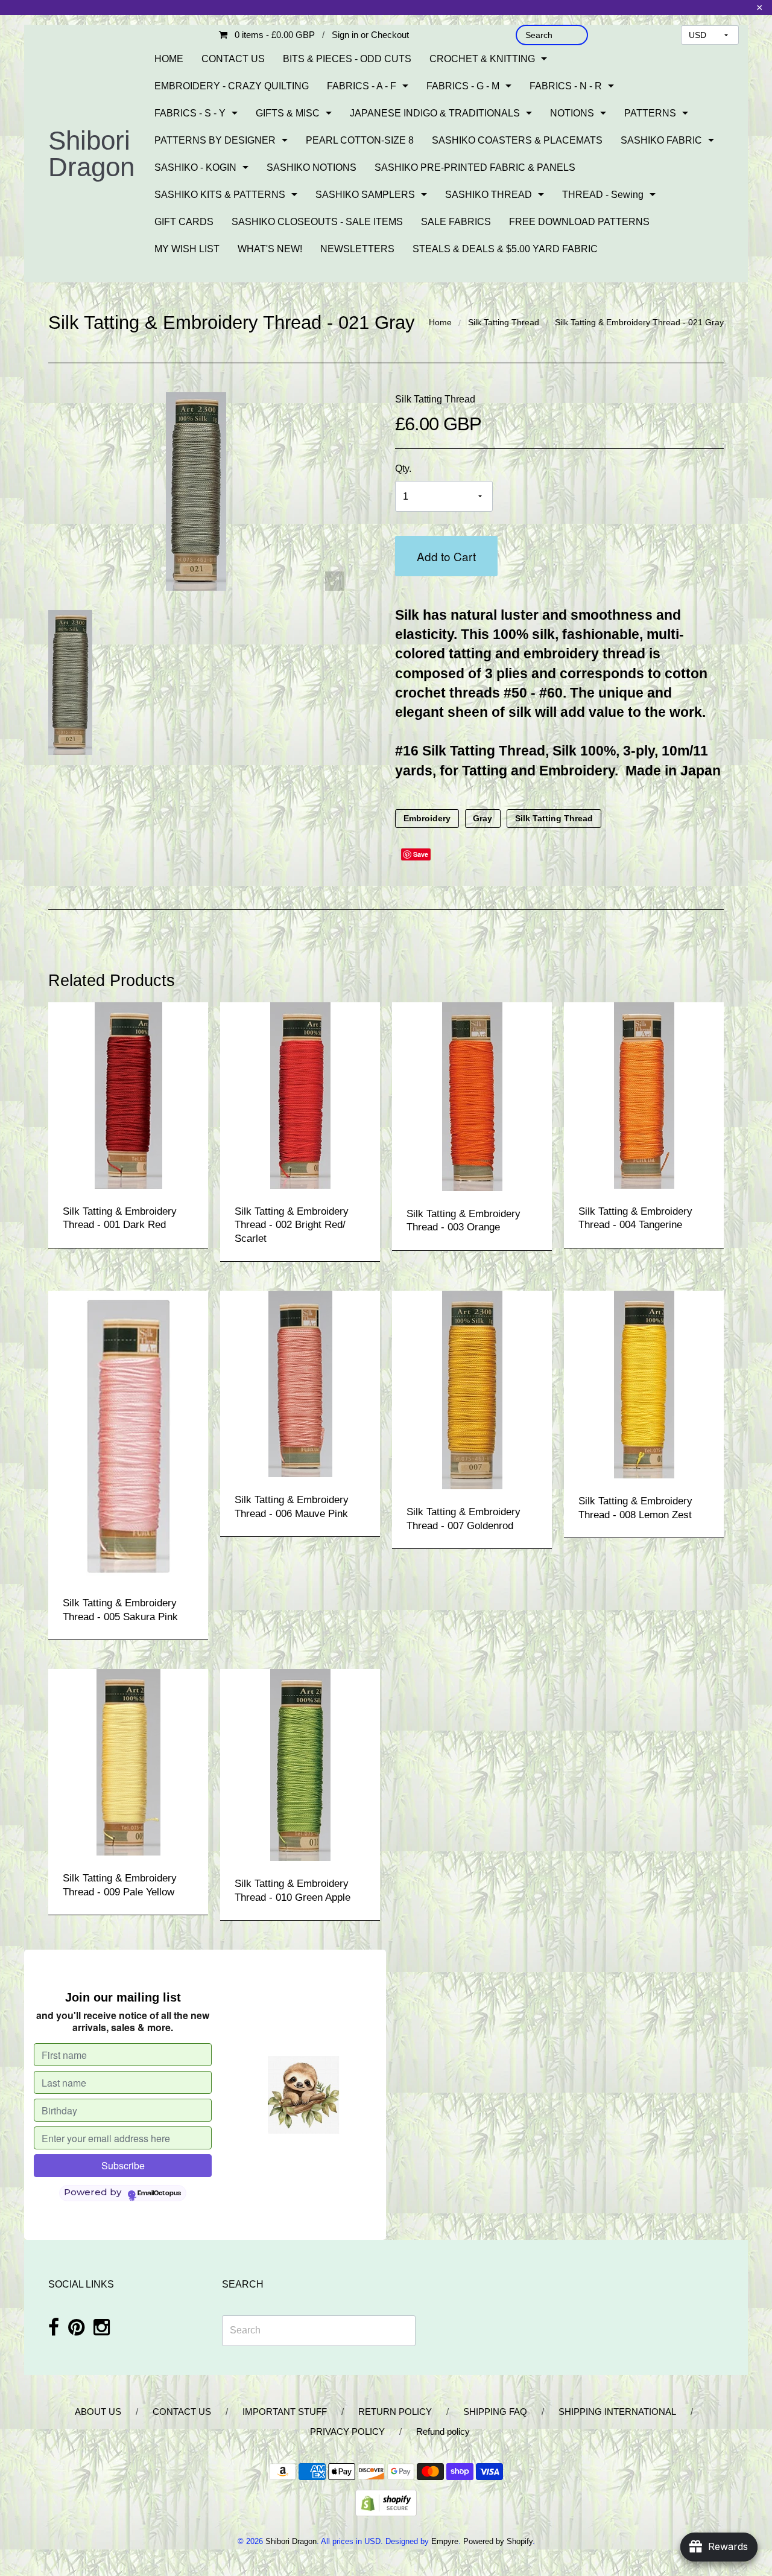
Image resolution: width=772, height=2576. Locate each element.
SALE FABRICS (456, 222)
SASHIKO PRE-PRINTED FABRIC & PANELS (475, 167)
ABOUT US (98, 2412)
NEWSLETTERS (357, 249)
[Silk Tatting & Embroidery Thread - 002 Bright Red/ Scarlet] (300, 1094)
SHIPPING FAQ (495, 2412)
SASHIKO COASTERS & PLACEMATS (517, 140)
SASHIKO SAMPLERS (365, 195)
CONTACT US (233, 59)
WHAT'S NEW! (270, 249)
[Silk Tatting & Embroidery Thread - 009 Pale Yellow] (128, 1762)
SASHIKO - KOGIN (195, 167)
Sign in (345, 35)
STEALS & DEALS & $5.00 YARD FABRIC (505, 249)
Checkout (390, 35)
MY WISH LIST (187, 249)
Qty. (403, 469)
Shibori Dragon (91, 154)
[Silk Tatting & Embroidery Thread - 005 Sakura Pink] (128, 1435)
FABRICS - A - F (362, 86)
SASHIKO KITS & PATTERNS (220, 195)
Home (440, 322)
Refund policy (443, 2431)
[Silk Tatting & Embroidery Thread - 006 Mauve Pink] (300, 1383)
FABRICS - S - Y (190, 113)
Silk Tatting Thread (504, 322)
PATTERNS (650, 113)
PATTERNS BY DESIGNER (215, 140)
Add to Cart (446, 556)
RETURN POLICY (395, 2412)
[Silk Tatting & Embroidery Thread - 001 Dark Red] (128, 1094)
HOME (169, 59)
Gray (482, 819)
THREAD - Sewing (603, 195)
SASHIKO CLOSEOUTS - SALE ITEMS (317, 222)
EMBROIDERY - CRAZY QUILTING (232, 86)
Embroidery (427, 819)
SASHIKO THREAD (489, 195)
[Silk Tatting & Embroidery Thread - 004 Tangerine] (644, 1094)
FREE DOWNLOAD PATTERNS (579, 222)
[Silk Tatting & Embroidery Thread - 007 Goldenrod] (472, 1389)
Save (421, 854)
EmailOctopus (159, 2193)
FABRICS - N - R (566, 86)
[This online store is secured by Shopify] (386, 2502)
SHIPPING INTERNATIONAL (617, 2412)
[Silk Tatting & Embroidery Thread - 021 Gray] (73, 682)
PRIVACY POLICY (347, 2431)
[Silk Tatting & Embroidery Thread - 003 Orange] (472, 1096)
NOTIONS (572, 113)
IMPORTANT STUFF (285, 2412)
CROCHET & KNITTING (482, 59)
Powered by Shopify (498, 2541)
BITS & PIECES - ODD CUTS (347, 59)
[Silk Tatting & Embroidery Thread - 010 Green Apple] (300, 1764)
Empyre (445, 2541)
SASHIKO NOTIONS (312, 167)
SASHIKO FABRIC (661, 140)
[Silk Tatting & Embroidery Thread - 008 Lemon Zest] (644, 1384)
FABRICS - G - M (463, 86)
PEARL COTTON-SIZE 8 (360, 140)
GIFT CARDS (184, 222)
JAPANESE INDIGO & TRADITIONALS (435, 113)
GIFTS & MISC (288, 113)
